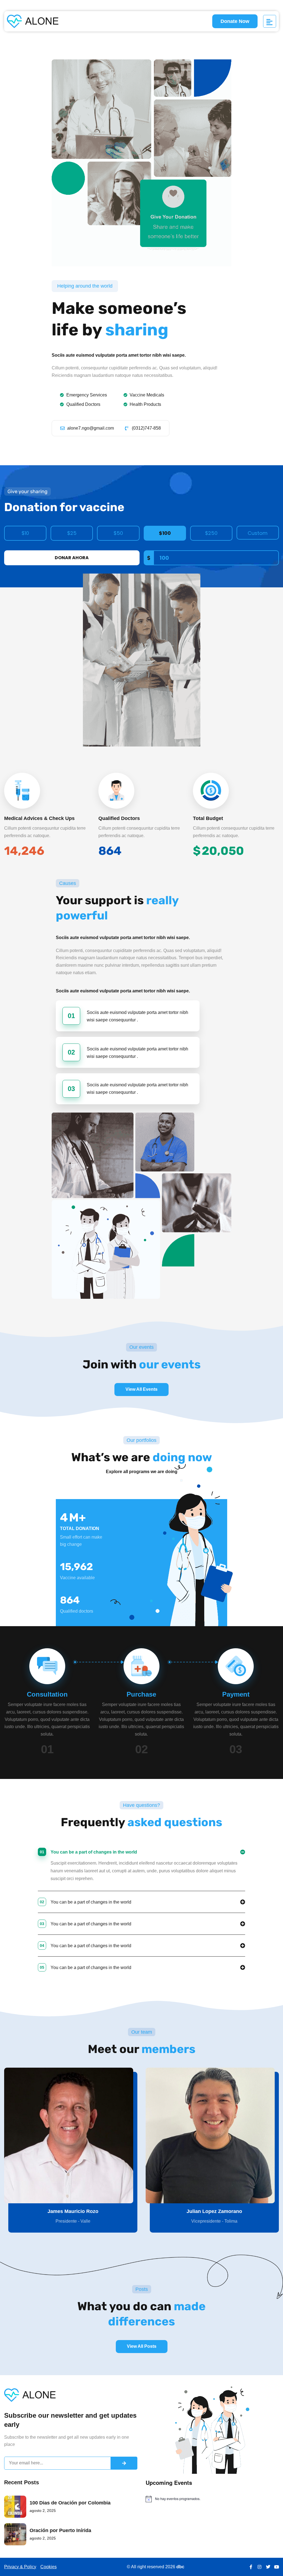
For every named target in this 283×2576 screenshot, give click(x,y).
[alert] (212, 2499)
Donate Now (235, 21)
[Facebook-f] (251, 2567)
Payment (236, 1694)
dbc (180, 2567)
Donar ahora (72, 558)
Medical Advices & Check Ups (39, 818)
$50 (118, 533)
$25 (72, 533)
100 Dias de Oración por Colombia (70, 2503)
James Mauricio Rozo (73, 2211)
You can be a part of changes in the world (88, 1852)
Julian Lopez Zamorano (214, 2211)
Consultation (47, 1694)
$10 (25, 533)
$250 (211, 533)
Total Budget (208, 818)
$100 (165, 533)
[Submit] (124, 2463)
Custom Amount (258, 535)
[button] (141, 1850)
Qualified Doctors (119, 818)
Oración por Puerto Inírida (60, 2530)
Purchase (141, 1694)
